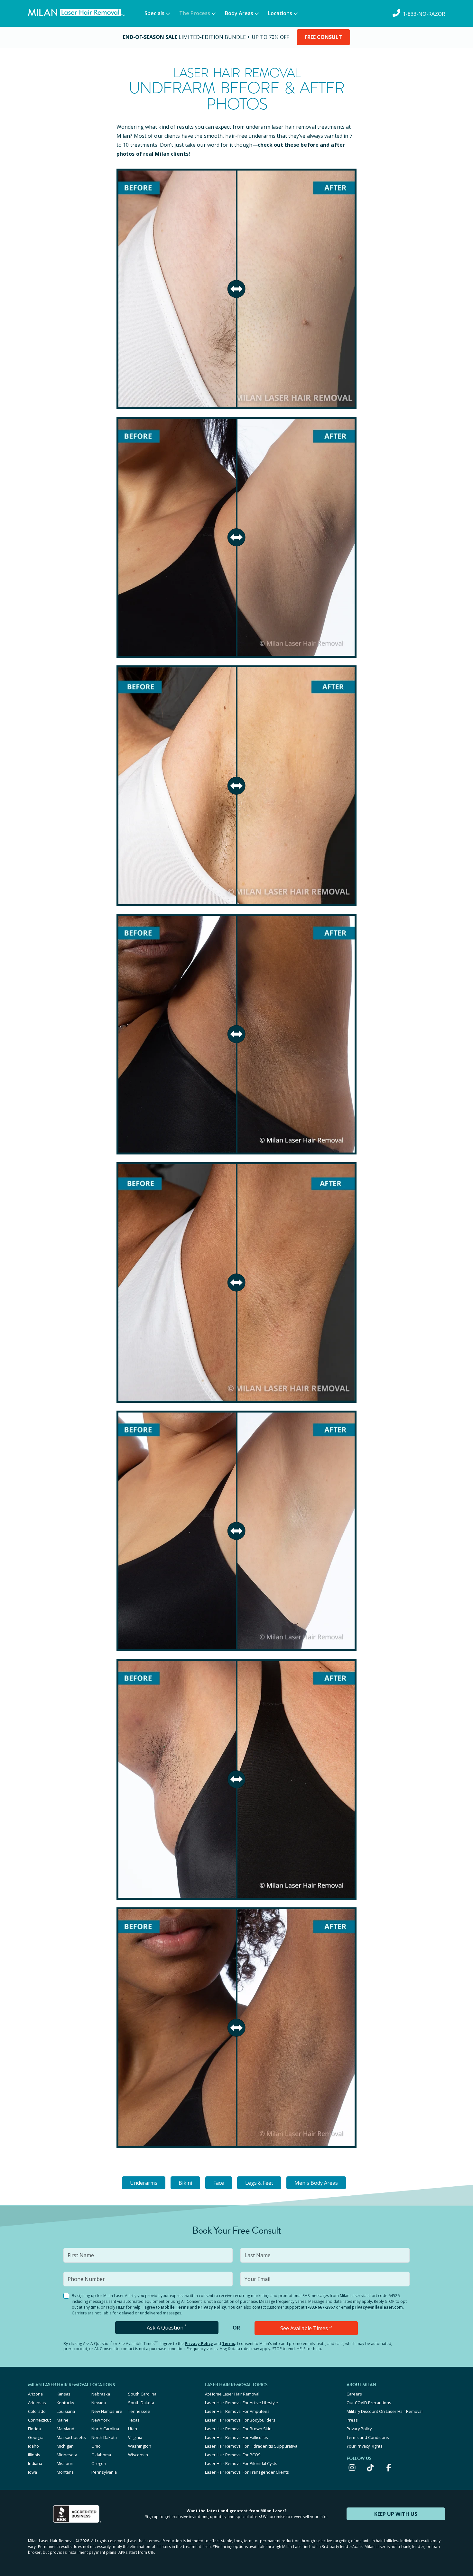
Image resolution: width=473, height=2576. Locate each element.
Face (219, 2183)
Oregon (99, 2463)
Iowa (32, 2472)
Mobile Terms (175, 2307)
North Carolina (105, 2429)
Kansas (64, 2394)
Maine (63, 2420)
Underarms (144, 2183)
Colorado (37, 2411)
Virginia (135, 2437)
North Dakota (104, 2437)
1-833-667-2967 (320, 2307)
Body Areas (239, 13)
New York (101, 2420)
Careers (354, 2394)
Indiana (35, 2463)
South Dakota (141, 2403)
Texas (134, 2420)
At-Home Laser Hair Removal (232, 2394)
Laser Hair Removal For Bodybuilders (240, 2420)
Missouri (65, 2463)
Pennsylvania (104, 2472)
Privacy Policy (212, 2307)
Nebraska (101, 2394)
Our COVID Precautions (369, 2403)
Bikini (185, 2183)
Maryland (65, 2429)
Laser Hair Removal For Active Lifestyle (241, 2403)
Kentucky (65, 2403)
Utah (133, 2429)
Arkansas (37, 2403)
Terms (229, 2344)
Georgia (36, 2437)
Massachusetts (71, 2437)
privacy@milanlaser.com (377, 2307)
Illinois (34, 2455)
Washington (140, 2446)
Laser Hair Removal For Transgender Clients (247, 2472)
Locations (280, 13)
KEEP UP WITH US (396, 2514)
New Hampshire (107, 2411)
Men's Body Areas (316, 2183)
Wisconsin (138, 2455)
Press (352, 2420)
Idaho (33, 2446)
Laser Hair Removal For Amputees (237, 2411)
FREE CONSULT (323, 37)
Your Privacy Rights (365, 2446)
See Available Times (306, 2328)
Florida (34, 2429)
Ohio (96, 2446)
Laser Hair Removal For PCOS (233, 2455)
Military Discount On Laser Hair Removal (385, 2411)
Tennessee (139, 2411)
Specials (154, 13)
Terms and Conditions (368, 2437)
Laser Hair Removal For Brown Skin (238, 2429)
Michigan (65, 2446)
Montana (65, 2472)
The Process (195, 13)
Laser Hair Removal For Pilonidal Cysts (241, 2463)
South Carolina (142, 2394)
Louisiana (66, 2411)
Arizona (35, 2394)
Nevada (99, 2403)
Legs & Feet (259, 2183)
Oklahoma (101, 2455)
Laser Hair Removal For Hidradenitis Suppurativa (251, 2446)
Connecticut (39, 2420)
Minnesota (67, 2455)
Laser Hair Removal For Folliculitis (236, 2437)
